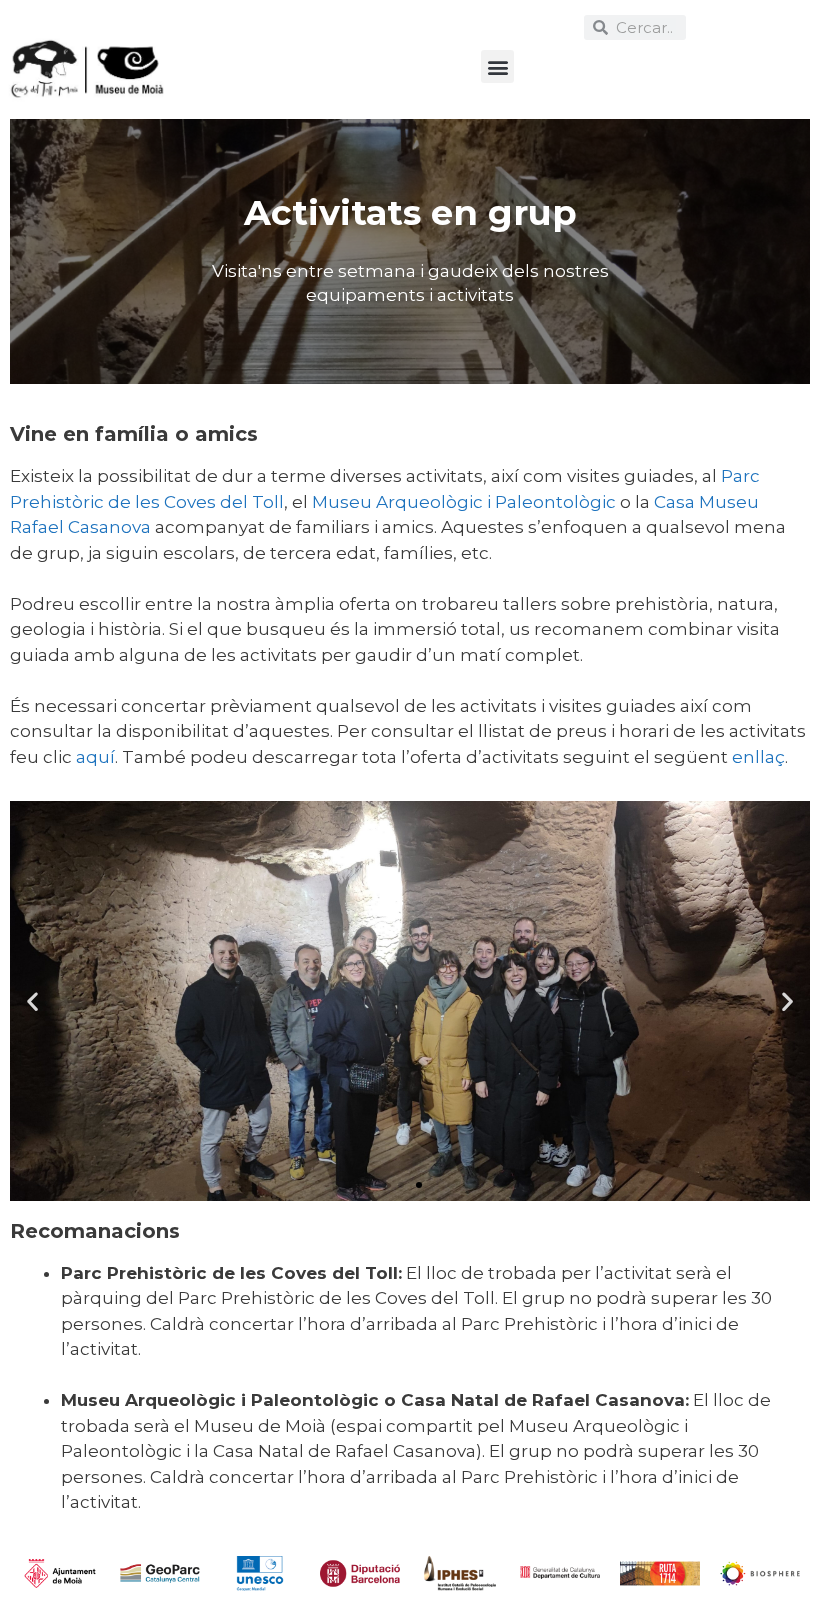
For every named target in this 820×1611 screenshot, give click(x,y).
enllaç (758, 757)
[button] (497, 66)
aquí (95, 757)
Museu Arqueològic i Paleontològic (464, 502)
